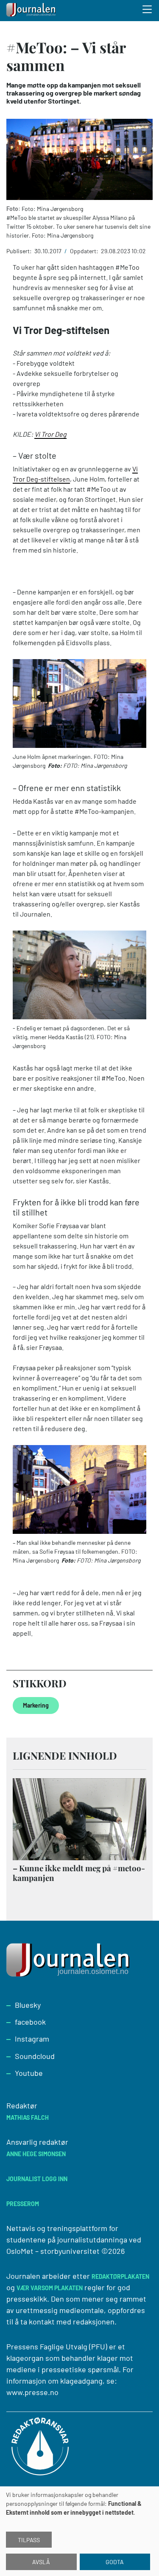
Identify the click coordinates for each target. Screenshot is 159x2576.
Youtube (29, 2073)
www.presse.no (32, 2392)
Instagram (32, 2039)
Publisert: (20, 251)
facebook (30, 2022)
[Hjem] (32, 11)
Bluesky (28, 2005)
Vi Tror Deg (50, 434)
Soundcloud (35, 2056)
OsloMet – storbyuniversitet (53, 2251)
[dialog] (79, 2531)
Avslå (41, 2562)
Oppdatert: (85, 251)
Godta (115, 2562)
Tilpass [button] (29, 2540)
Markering (36, 1705)
